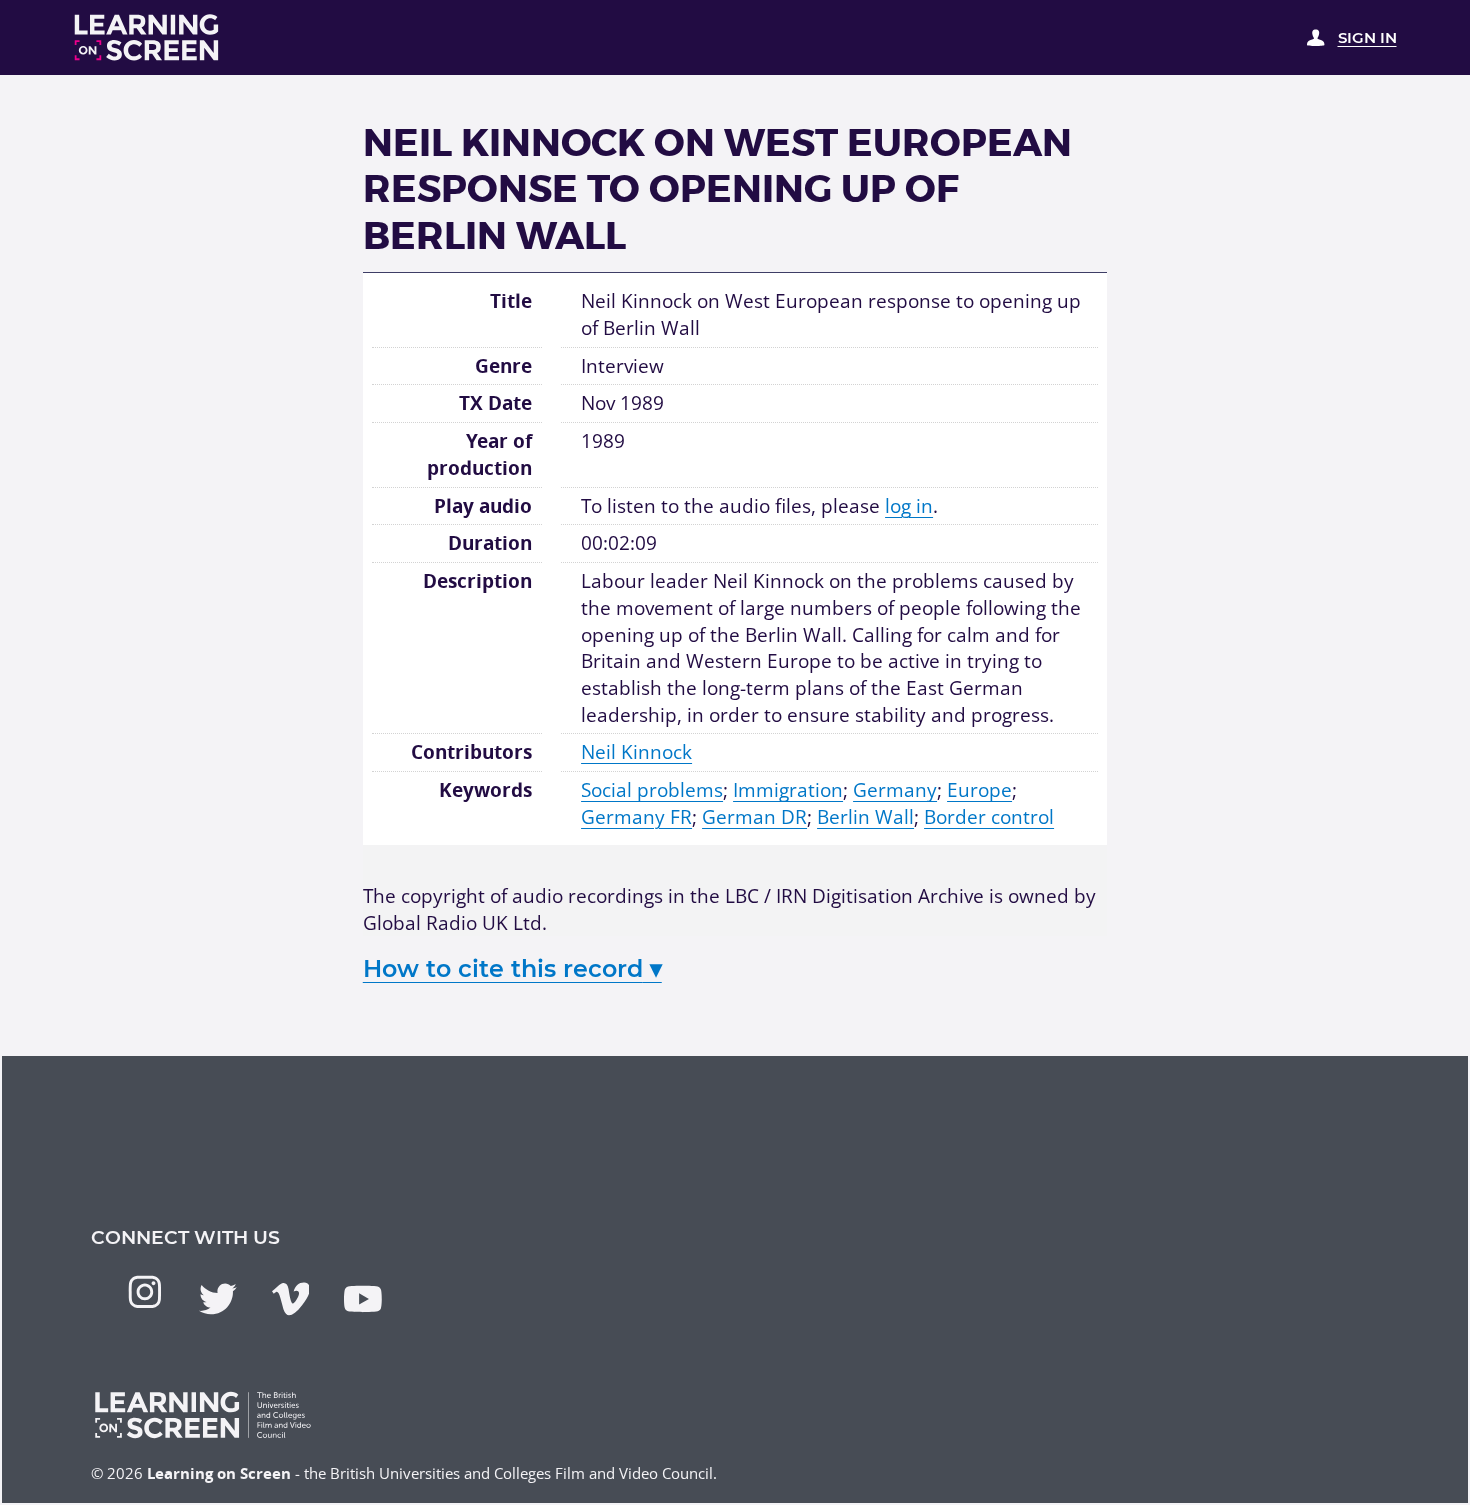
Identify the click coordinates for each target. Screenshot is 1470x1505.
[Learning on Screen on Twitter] (218, 1299)
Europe (979, 790)
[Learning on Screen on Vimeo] (291, 1299)
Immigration (788, 790)
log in (909, 506)
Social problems (652, 790)
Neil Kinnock (636, 752)
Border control (989, 817)
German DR (754, 817)
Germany (895, 790)
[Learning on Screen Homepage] (147, 37)
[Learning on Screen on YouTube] (363, 1299)
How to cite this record (512, 968)
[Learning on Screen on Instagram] (145, 1292)
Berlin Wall (865, 817)
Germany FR (636, 817)
